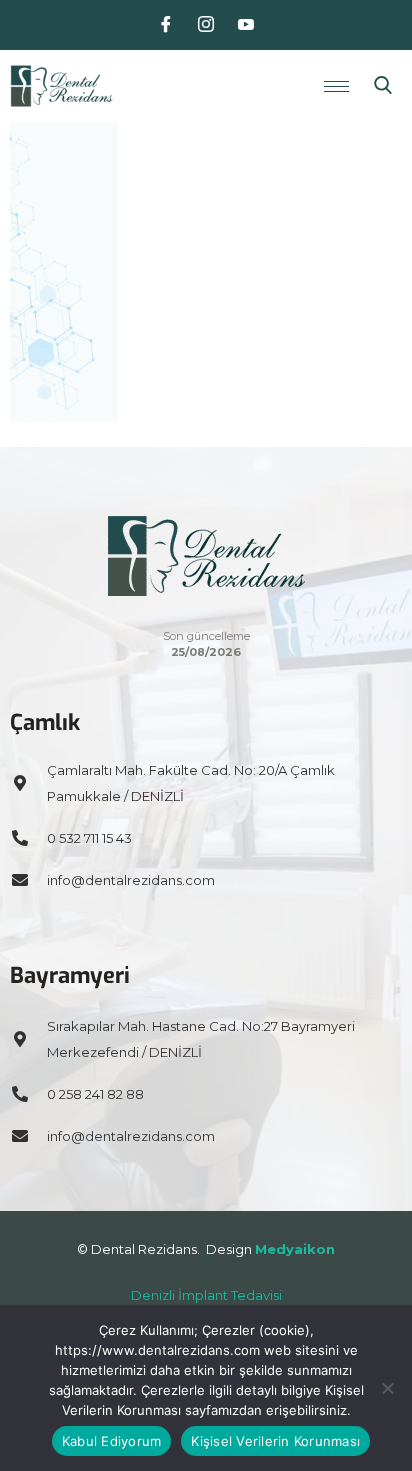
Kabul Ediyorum (112, 1441)
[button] (383, 86)
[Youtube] (246, 25)
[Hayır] (387, 1388)
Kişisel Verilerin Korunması (275, 1441)
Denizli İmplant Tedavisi (206, 1295)
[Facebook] (166, 25)
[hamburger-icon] (336, 86)
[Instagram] (206, 25)
